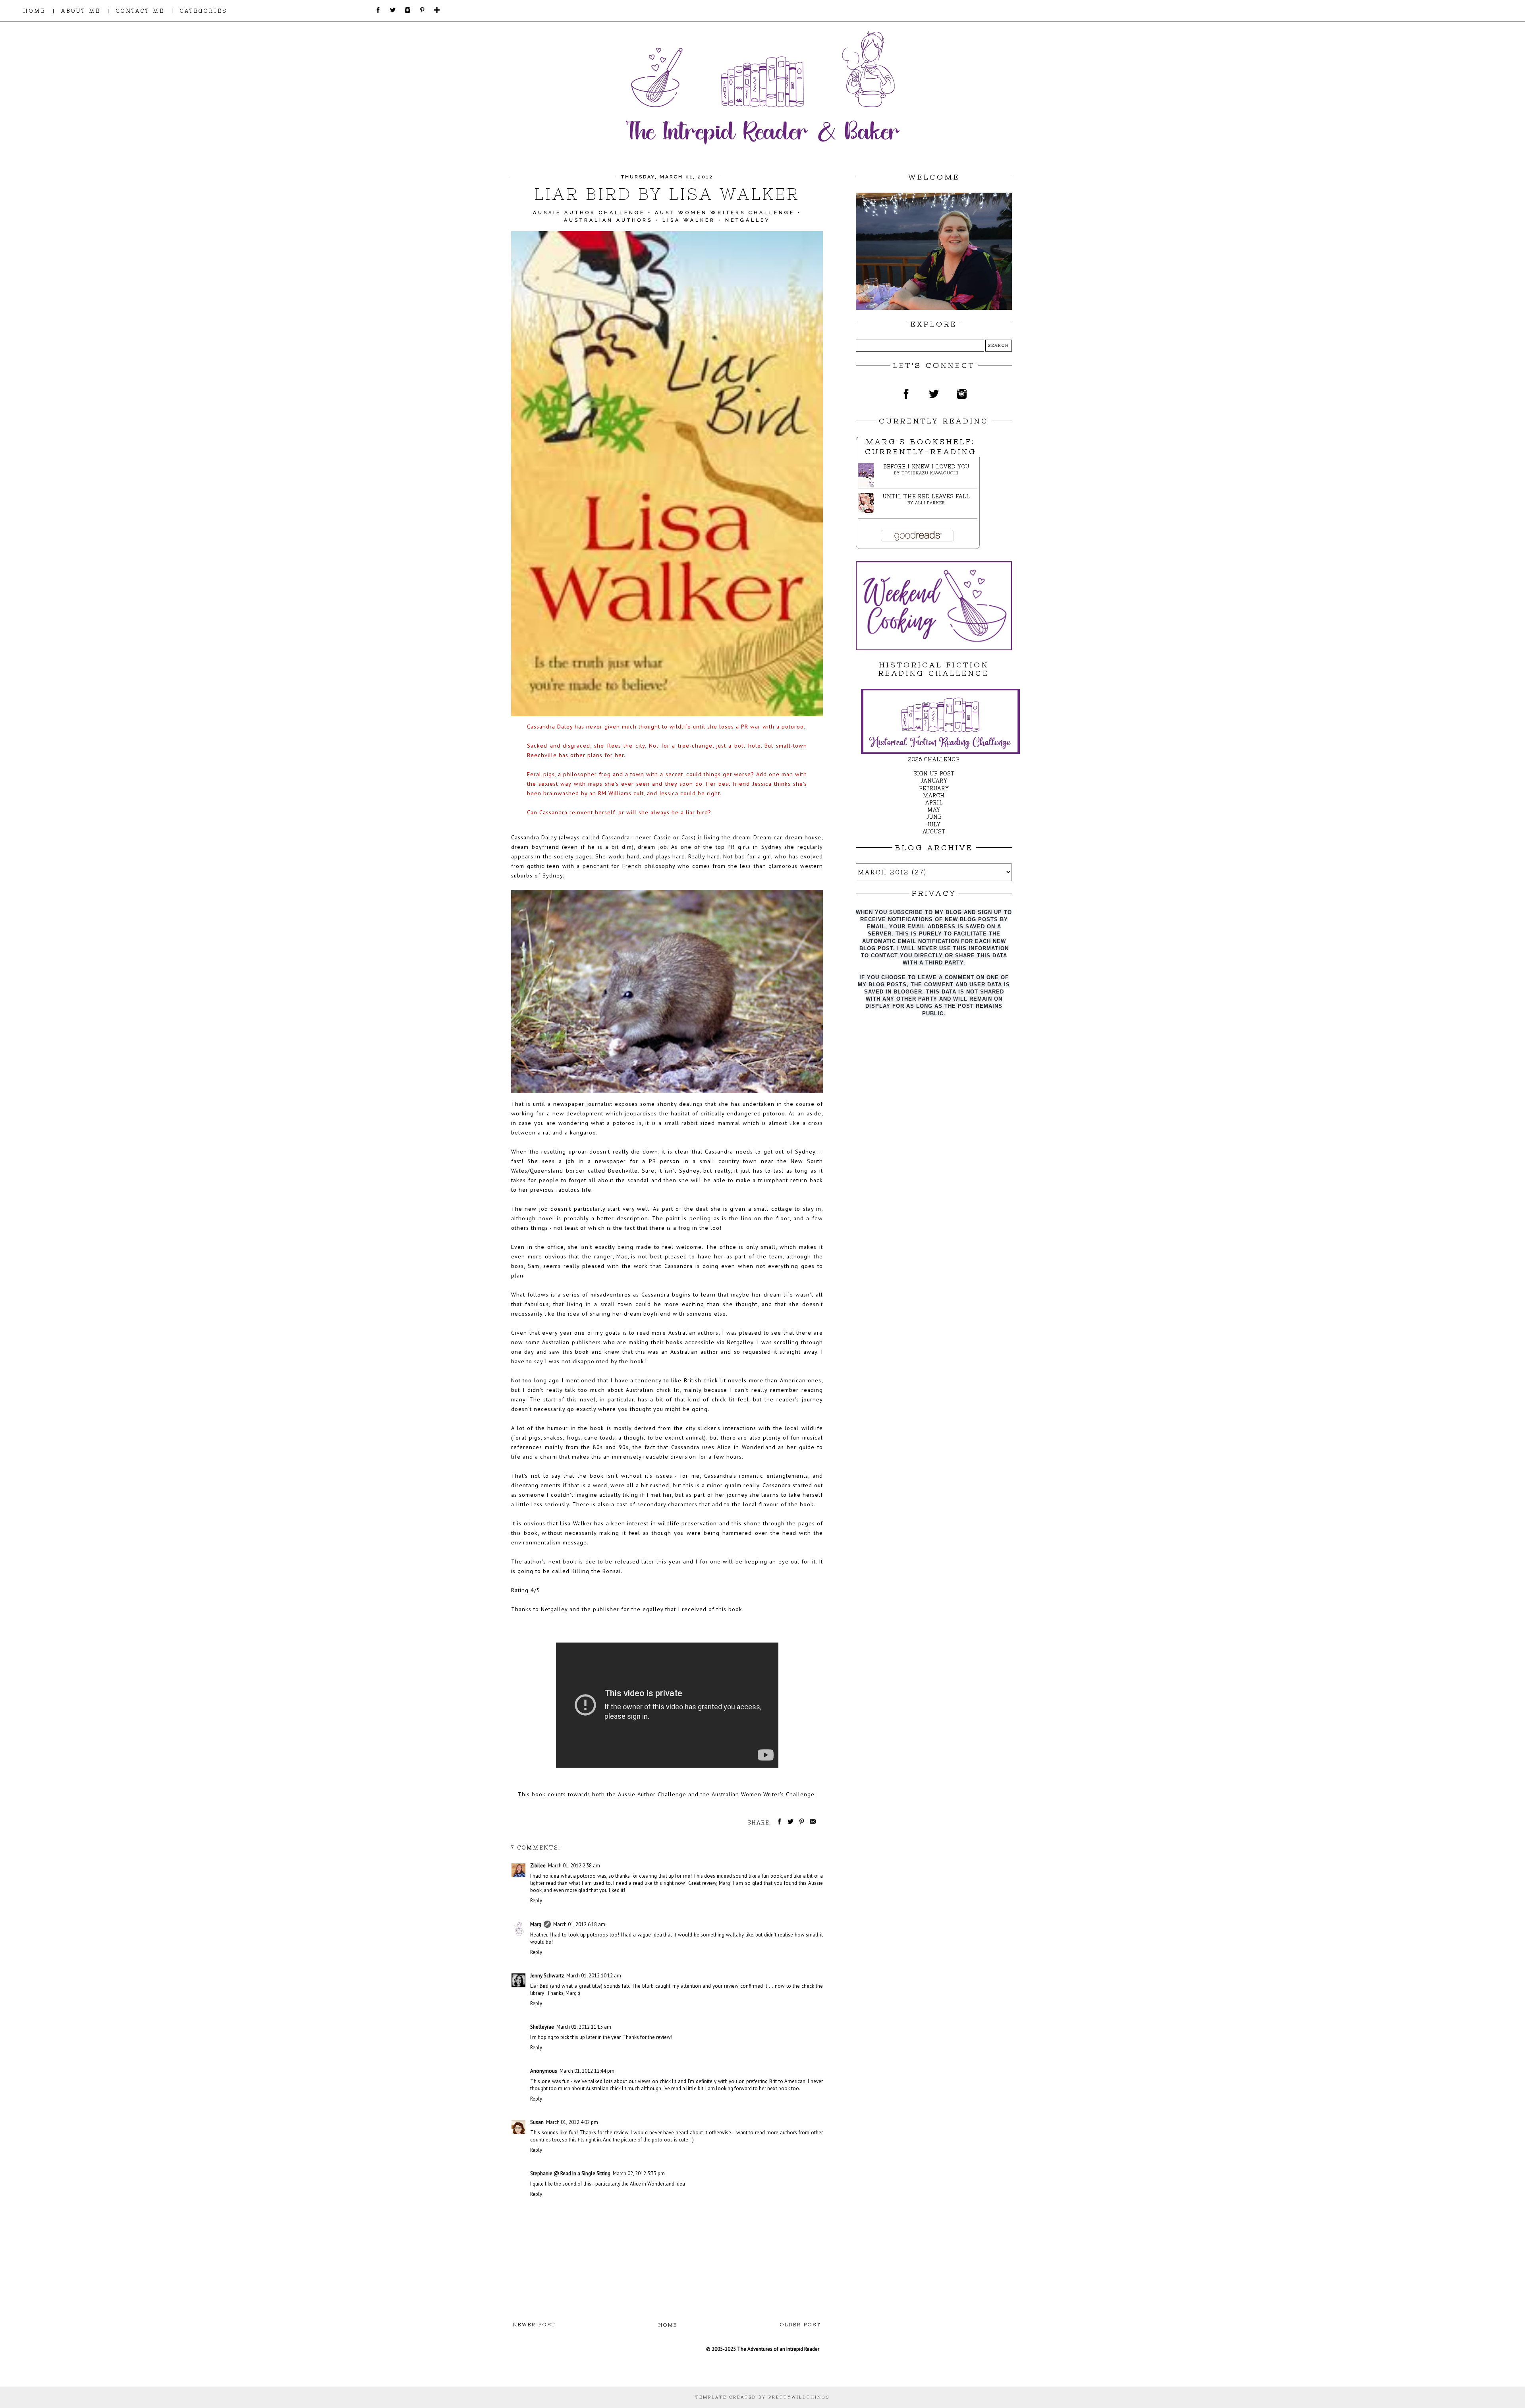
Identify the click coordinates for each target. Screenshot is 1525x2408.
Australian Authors (608, 220)
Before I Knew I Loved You (926, 467)
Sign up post (934, 774)
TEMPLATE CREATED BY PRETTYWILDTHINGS (762, 2397)
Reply (536, 1901)
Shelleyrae (542, 2027)
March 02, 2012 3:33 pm (639, 2173)
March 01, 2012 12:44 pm (587, 2071)
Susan (537, 2122)
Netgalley (748, 220)
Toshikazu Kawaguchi (930, 473)
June (934, 817)
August (934, 832)
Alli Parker (930, 503)
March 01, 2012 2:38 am (574, 1866)
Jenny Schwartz (547, 1976)
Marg (536, 1924)
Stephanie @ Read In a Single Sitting (570, 2173)
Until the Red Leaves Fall (926, 496)
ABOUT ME (81, 11)
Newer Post (534, 2325)
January (934, 781)
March (934, 795)
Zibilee (538, 1866)
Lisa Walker (689, 220)
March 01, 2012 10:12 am (594, 1976)
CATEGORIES (204, 11)
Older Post (800, 2325)
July (934, 824)
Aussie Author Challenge (589, 213)
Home (668, 2325)
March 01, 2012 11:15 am (584, 2027)
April (934, 803)
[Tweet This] (789, 1823)
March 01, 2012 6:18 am (579, 1924)
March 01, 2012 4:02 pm (572, 2122)
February (934, 788)
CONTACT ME (140, 11)
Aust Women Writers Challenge (725, 213)
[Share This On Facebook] (778, 1823)
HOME (34, 11)
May (934, 810)
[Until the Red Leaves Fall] (868, 511)
